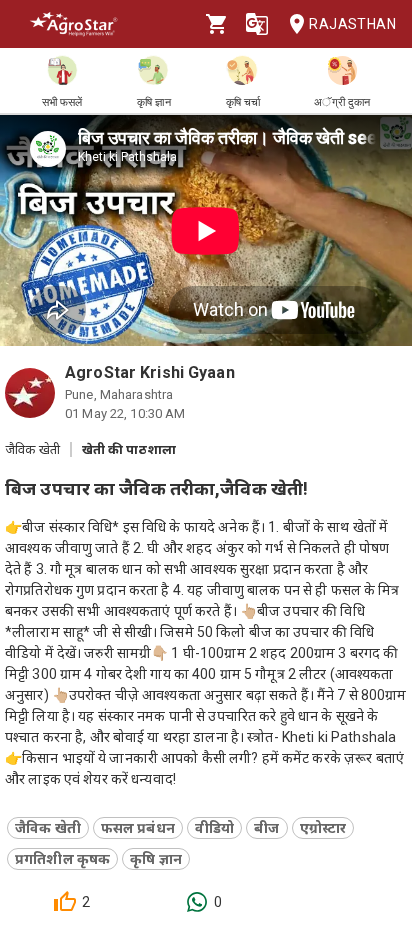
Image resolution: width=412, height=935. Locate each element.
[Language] (257, 24)
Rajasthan (352, 24)
